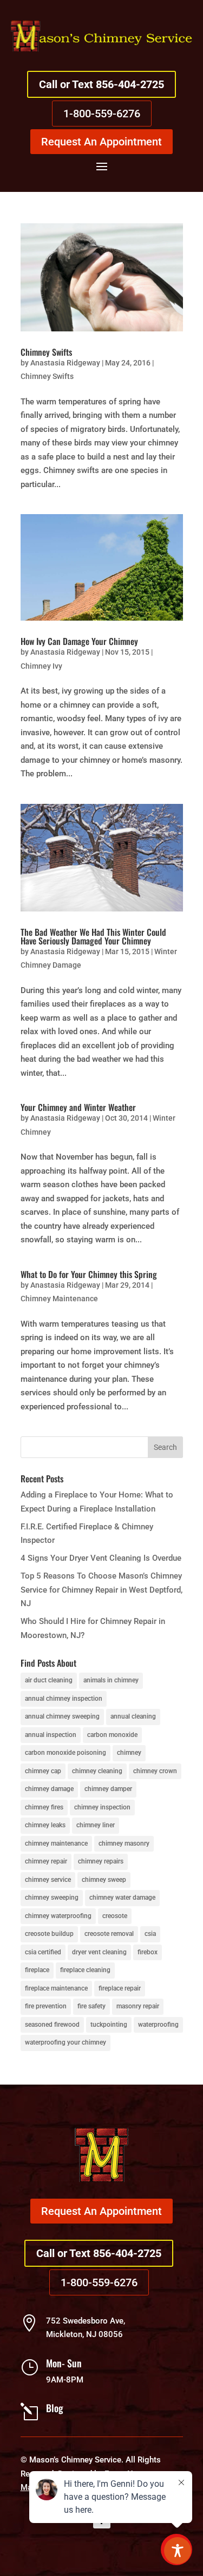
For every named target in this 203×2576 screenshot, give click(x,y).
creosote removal (109, 1934)
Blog (55, 2408)
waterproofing (158, 2025)
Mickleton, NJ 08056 (84, 2334)
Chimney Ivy (41, 666)
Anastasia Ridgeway (65, 363)
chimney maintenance (56, 1843)
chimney (129, 1753)
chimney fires (44, 1807)
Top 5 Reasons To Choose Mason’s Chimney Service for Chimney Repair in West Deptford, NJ (101, 1590)
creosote (115, 1916)
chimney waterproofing (58, 1916)
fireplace (37, 1970)
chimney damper (108, 1789)
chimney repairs (101, 1861)
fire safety (91, 2006)
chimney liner (96, 1825)
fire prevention (46, 2006)
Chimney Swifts (46, 352)
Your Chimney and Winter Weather (78, 1107)
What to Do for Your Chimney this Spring (89, 1274)
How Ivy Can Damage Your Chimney (79, 641)
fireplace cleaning (85, 1970)
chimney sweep (104, 1880)
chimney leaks (45, 1825)
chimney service (48, 1880)
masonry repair (138, 2006)
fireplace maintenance (56, 1988)
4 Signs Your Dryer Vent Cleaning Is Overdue (101, 1558)
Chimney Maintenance (59, 1299)
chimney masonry (124, 1843)
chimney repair (46, 1861)
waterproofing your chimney (66, 2042)
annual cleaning (133, 1716)
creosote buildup (49, 1934)
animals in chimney (111, 1680)
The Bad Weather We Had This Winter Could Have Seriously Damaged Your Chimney (93, 936)
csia (150, 1934)
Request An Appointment (101, 142)
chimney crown (155, 1771)
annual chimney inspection (64, 1699)
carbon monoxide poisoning (66, 1753)
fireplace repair (120, 1988)
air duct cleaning (49, 1680)
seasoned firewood (52, 2025)
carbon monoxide (112, 1735)
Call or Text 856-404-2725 (101, 84)
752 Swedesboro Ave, (86, 2321)
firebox (148, 1952)
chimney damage (49, 1789)
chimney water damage (122, 1898)
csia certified (43, 1952)
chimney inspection (102, 1807)
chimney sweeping (52, 1898)
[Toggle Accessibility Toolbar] (178, 2551)
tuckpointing (109, 2025)
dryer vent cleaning (99, 1952)
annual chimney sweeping (62, 1716)
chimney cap (43, 1771)
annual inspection (51, 1735)
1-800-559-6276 (102, 114)
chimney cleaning (97, 1771)
